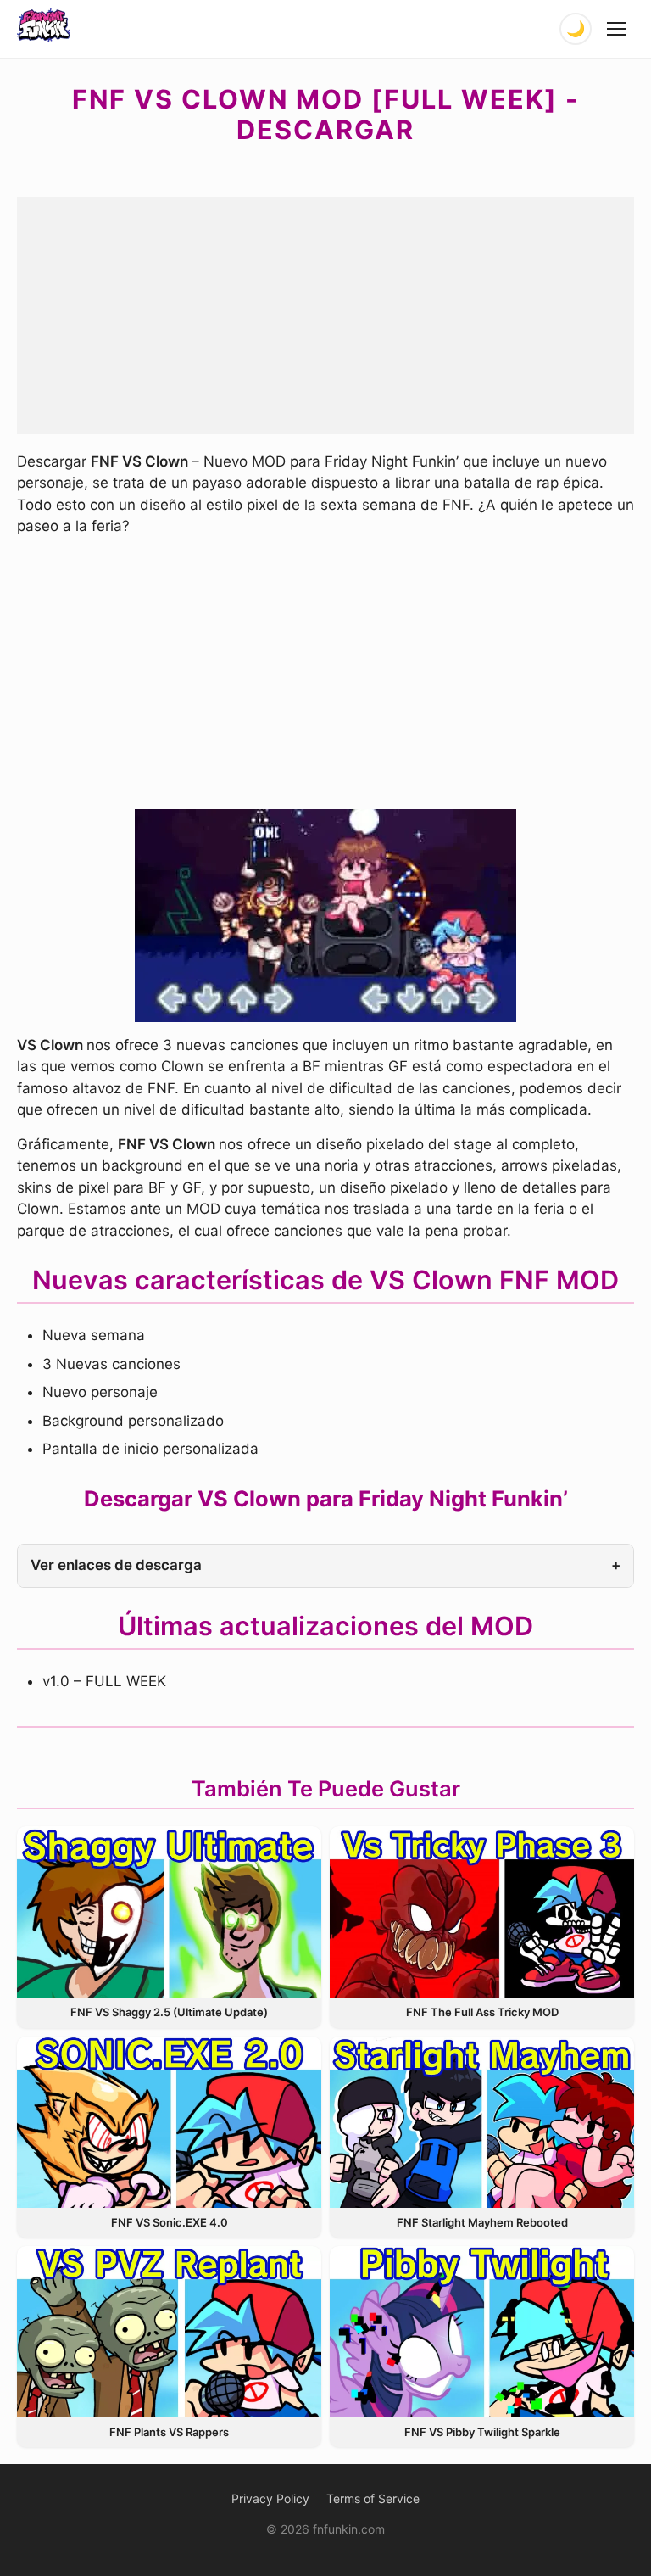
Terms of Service (373, 2498)
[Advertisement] (325, 316)
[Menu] (617, 29)
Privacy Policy (270, 2498)
